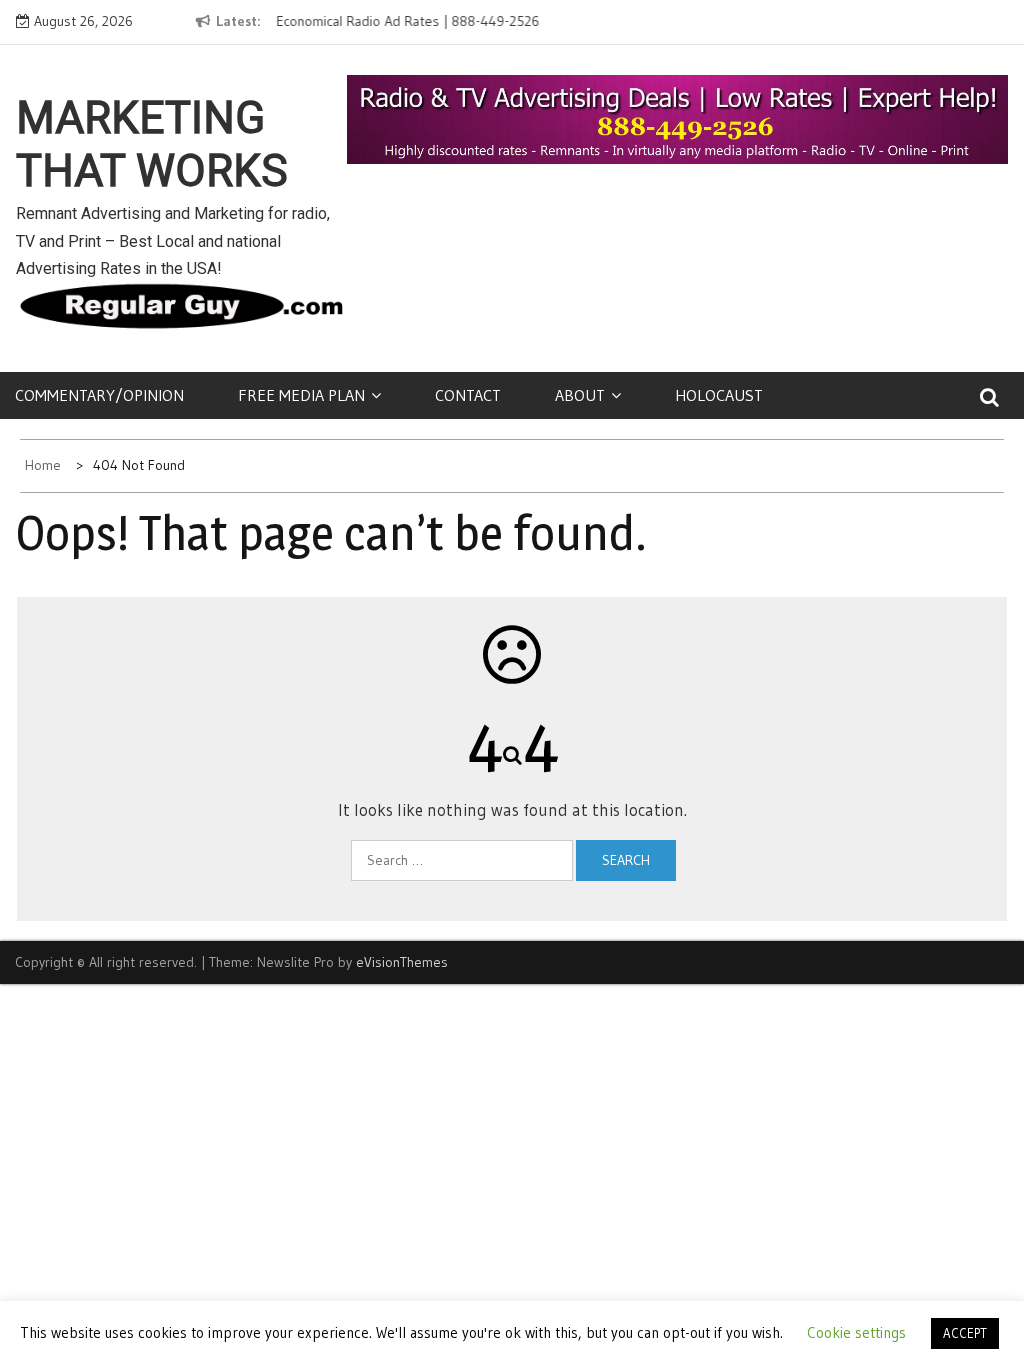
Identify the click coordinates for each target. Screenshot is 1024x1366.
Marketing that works (152, 144)
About (580, 395)
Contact (468, 395)
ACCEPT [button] (965, 1333)
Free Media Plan (301, 395)
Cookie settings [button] (856, 1332)
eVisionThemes (402, 962)
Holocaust (719, 395)
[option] (428, 22)
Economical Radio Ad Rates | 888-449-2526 (407, 21)
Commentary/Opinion (99, 395)
